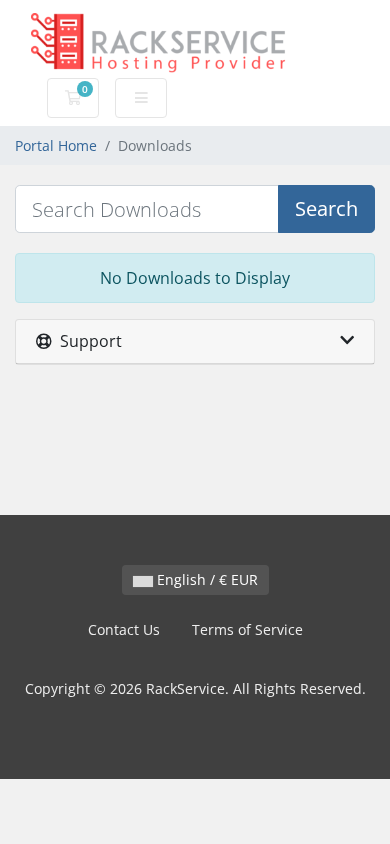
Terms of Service (247, 629)
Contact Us (124, 629)
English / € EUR (205, 579)
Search (326, 208)
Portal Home (56, 145)
